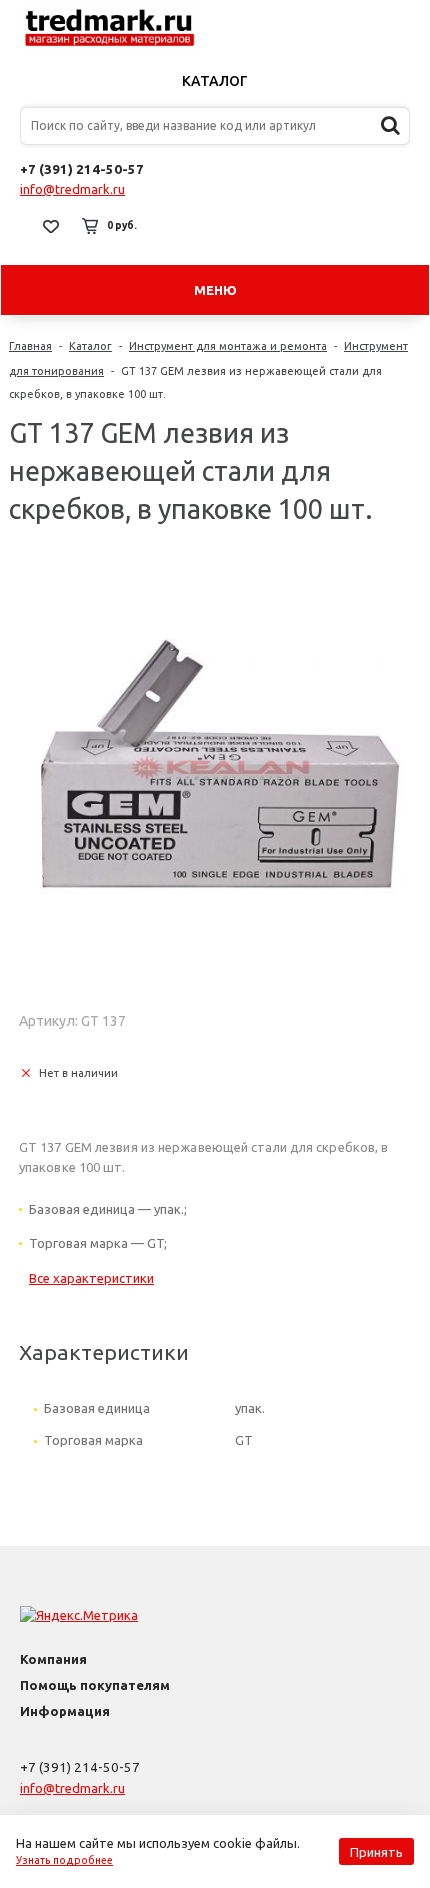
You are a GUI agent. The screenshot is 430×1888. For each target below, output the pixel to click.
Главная (30, 346)
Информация (65, 1711)
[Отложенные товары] (51, 226)
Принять (376, 1852)
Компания (53, 1659)
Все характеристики (91, 1278)
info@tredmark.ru (72, 189)
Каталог (215, 81)
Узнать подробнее (64, 1860)
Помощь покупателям (95, 1685)
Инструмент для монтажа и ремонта (228, 346)
